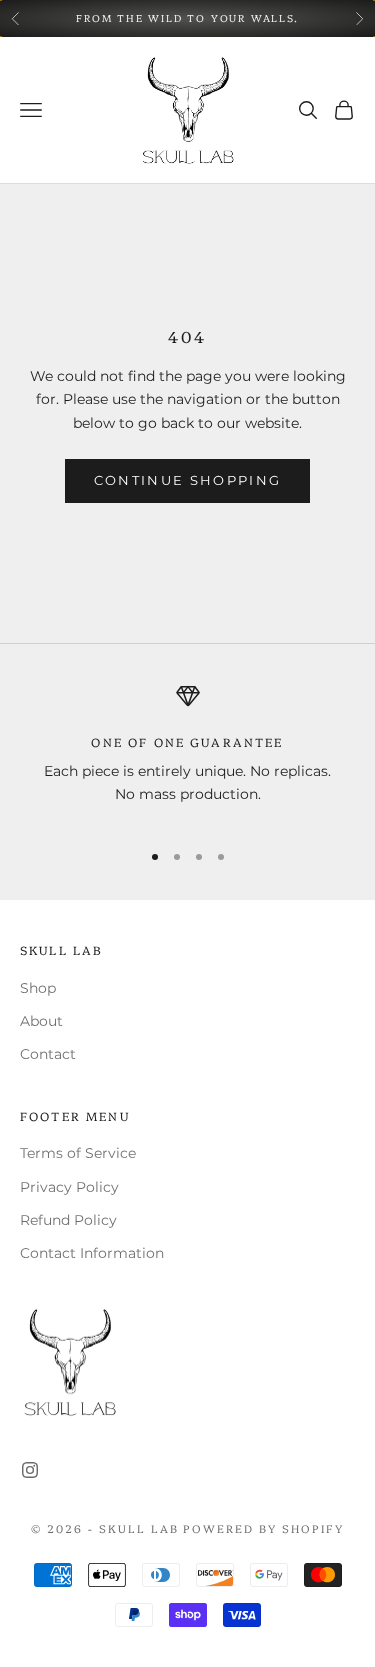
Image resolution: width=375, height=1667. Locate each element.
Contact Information (92, 1253)
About (41, 1021)
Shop (38, 988)
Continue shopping (188, 480)
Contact (48, 1054)
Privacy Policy (69, 1187)
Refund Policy (68, 1220)
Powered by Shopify (263, 1528)
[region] (187, 753)
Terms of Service (78, 1153)
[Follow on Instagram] (30, 1470)
